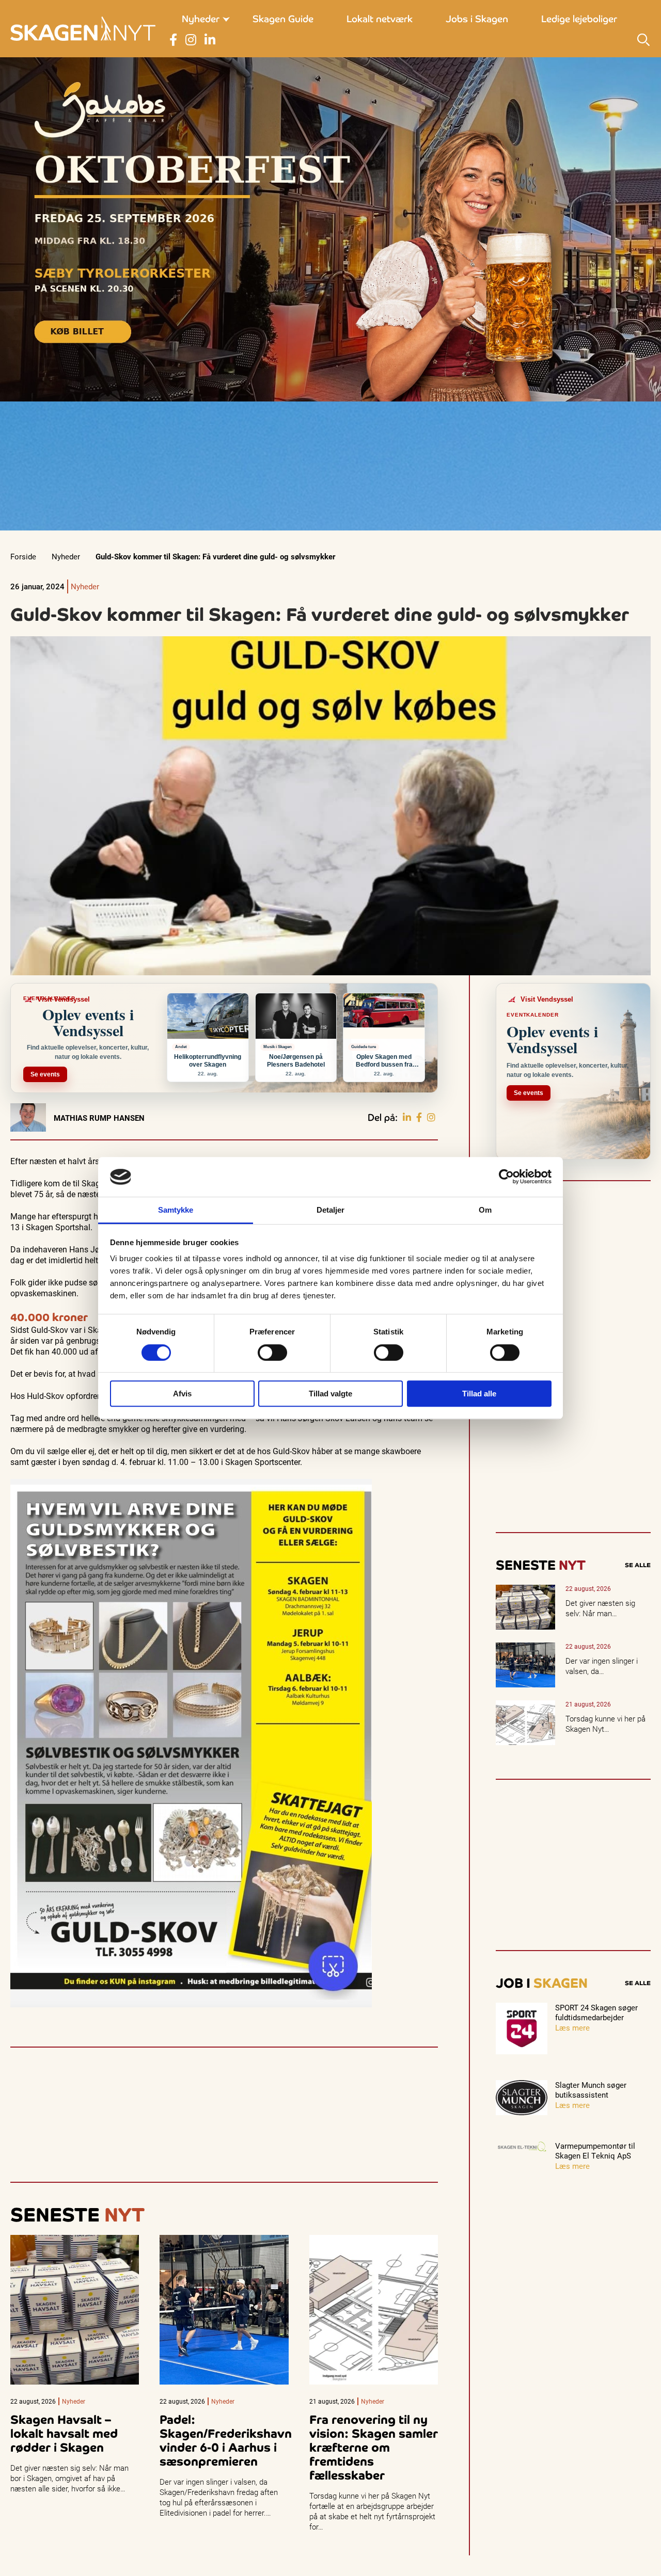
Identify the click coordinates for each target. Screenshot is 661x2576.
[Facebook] (419, 1118)
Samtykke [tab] (176, 1210)
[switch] (272, 1353)
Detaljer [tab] (331, 1210)
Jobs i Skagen (477, 19)
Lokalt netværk (380, 19)
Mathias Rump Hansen (99, 1118)
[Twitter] (431, 1118)
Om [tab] (485, 1210)
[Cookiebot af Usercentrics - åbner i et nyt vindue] (506, 1177)
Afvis (182, 1394)
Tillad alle (479, 1394)
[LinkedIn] (407, 1118)
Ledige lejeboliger (579, 19)
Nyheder (201, 19)
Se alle (638, 1565)
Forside (23, 556)
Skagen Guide (283, 19)
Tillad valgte (330, 1394)
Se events (45, 1074)
